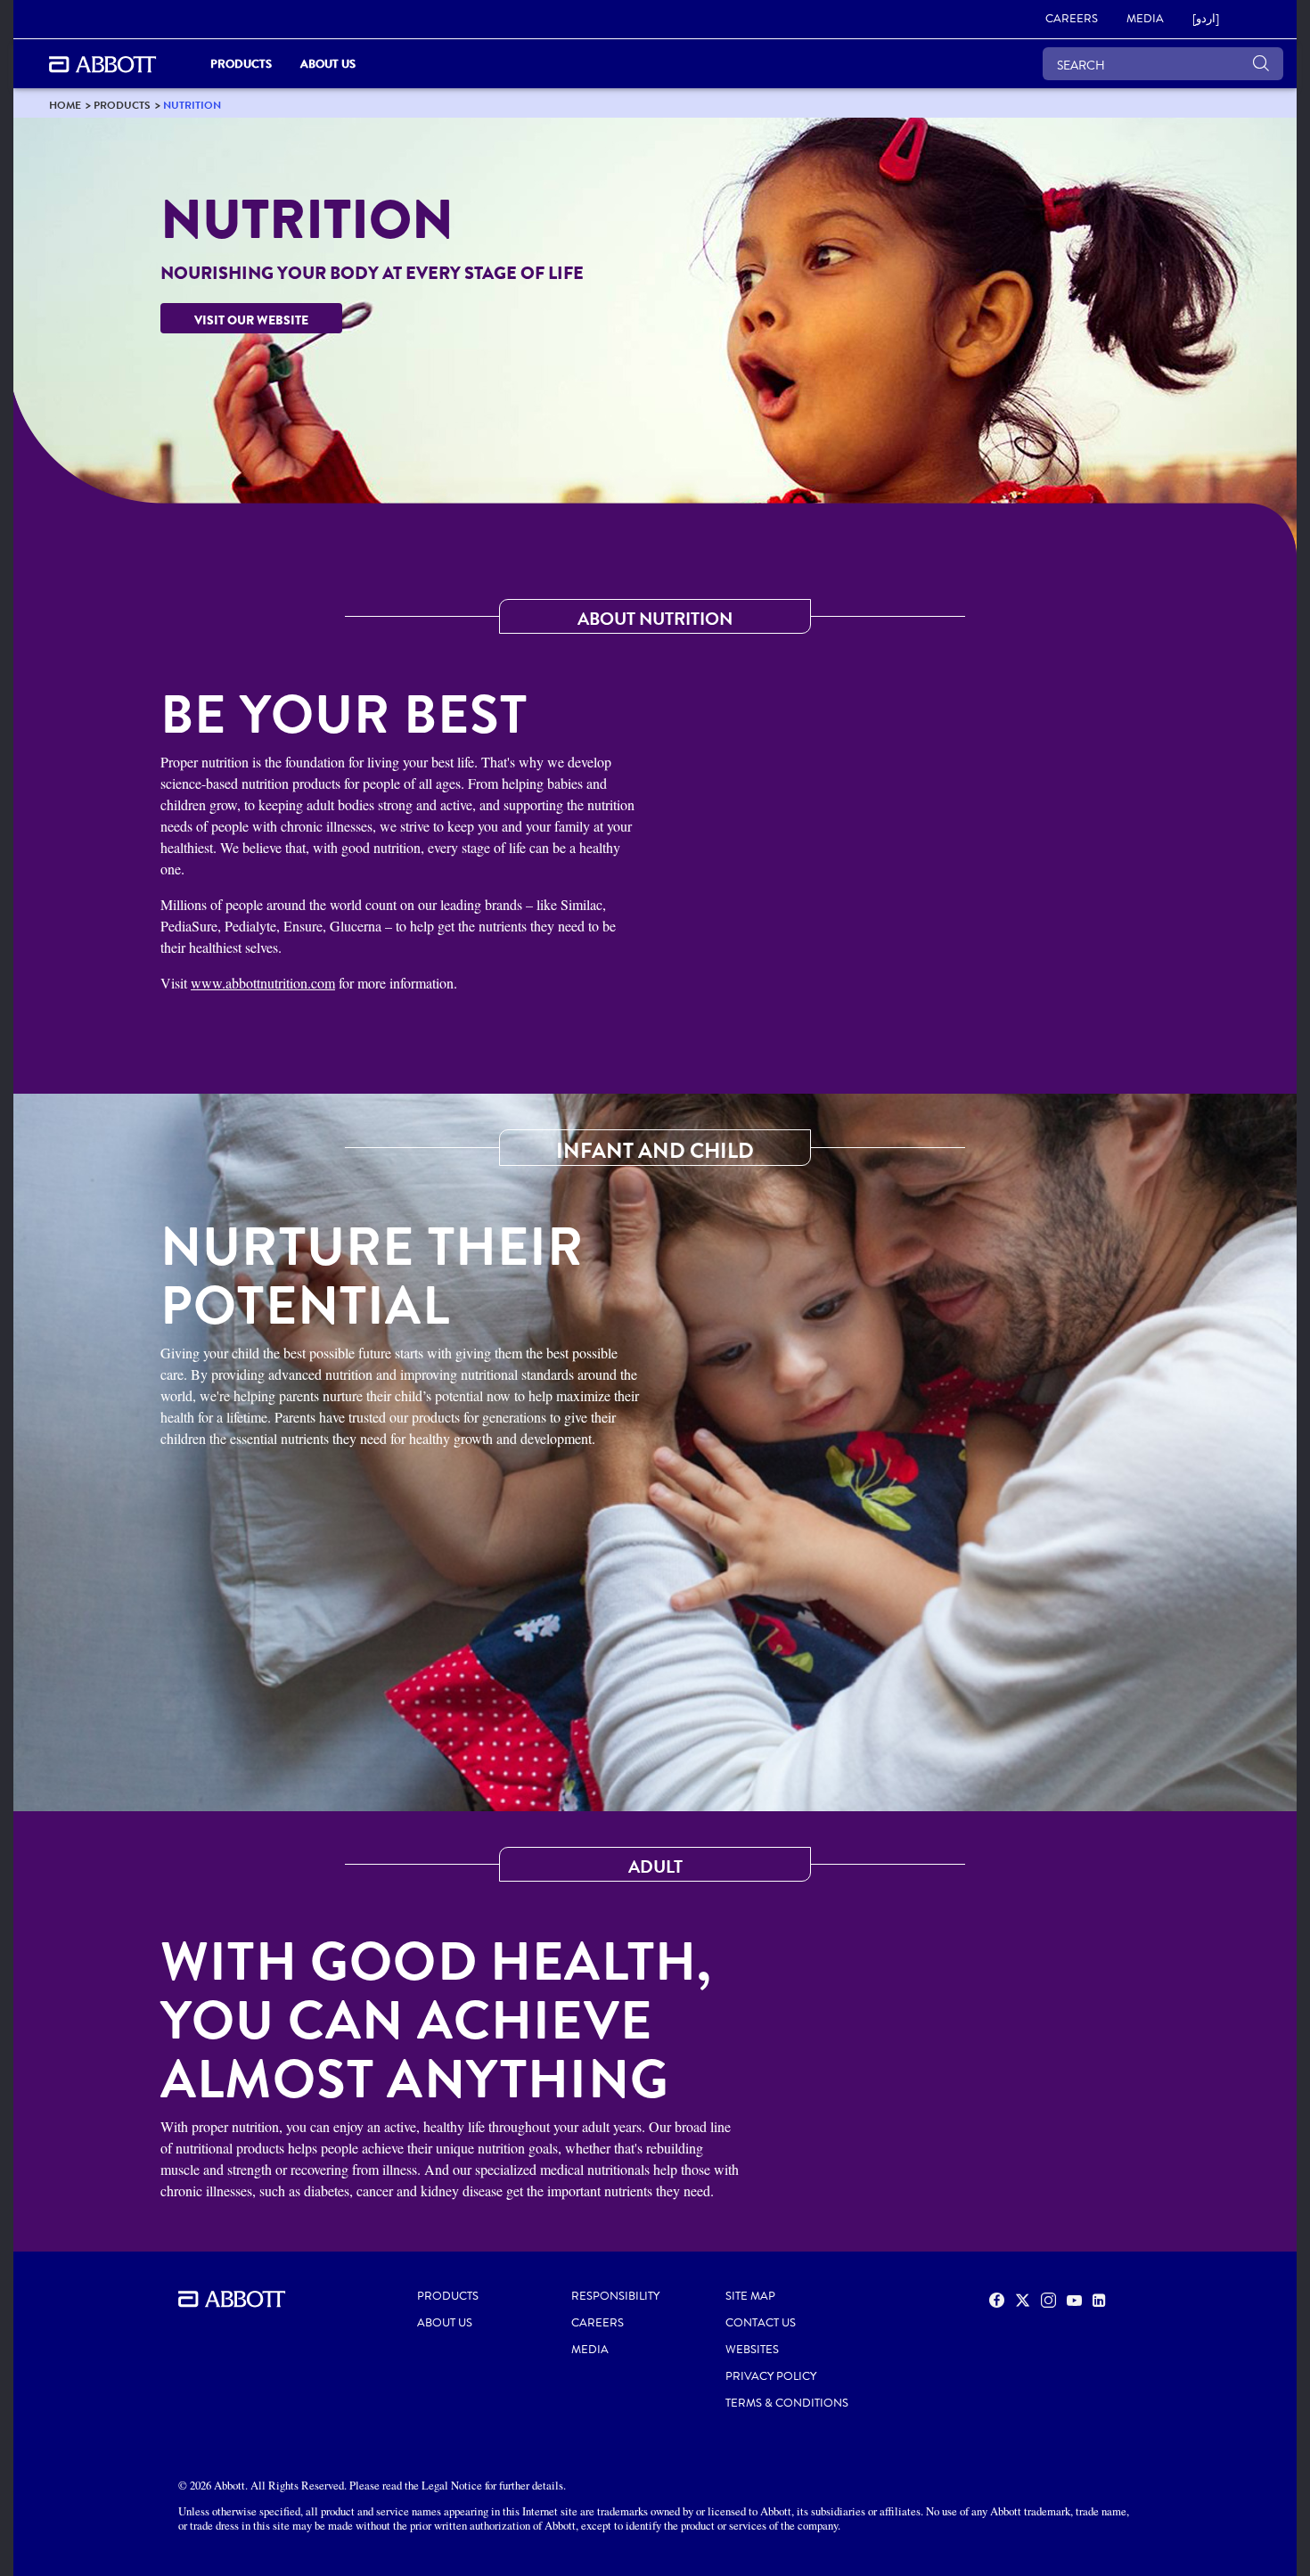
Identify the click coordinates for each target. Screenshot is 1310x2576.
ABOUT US (445, 2323)
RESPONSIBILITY (615, 2296)
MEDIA (590, 2350)
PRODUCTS (448, 2296)
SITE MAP (750, 2296)
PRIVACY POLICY (771, 2376)
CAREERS (598, 2323)
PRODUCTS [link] (241, 64)
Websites (752, 2350)
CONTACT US (761, 2323)
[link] (65, 105)
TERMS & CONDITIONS (787, 2403)
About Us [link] (328, 64)
